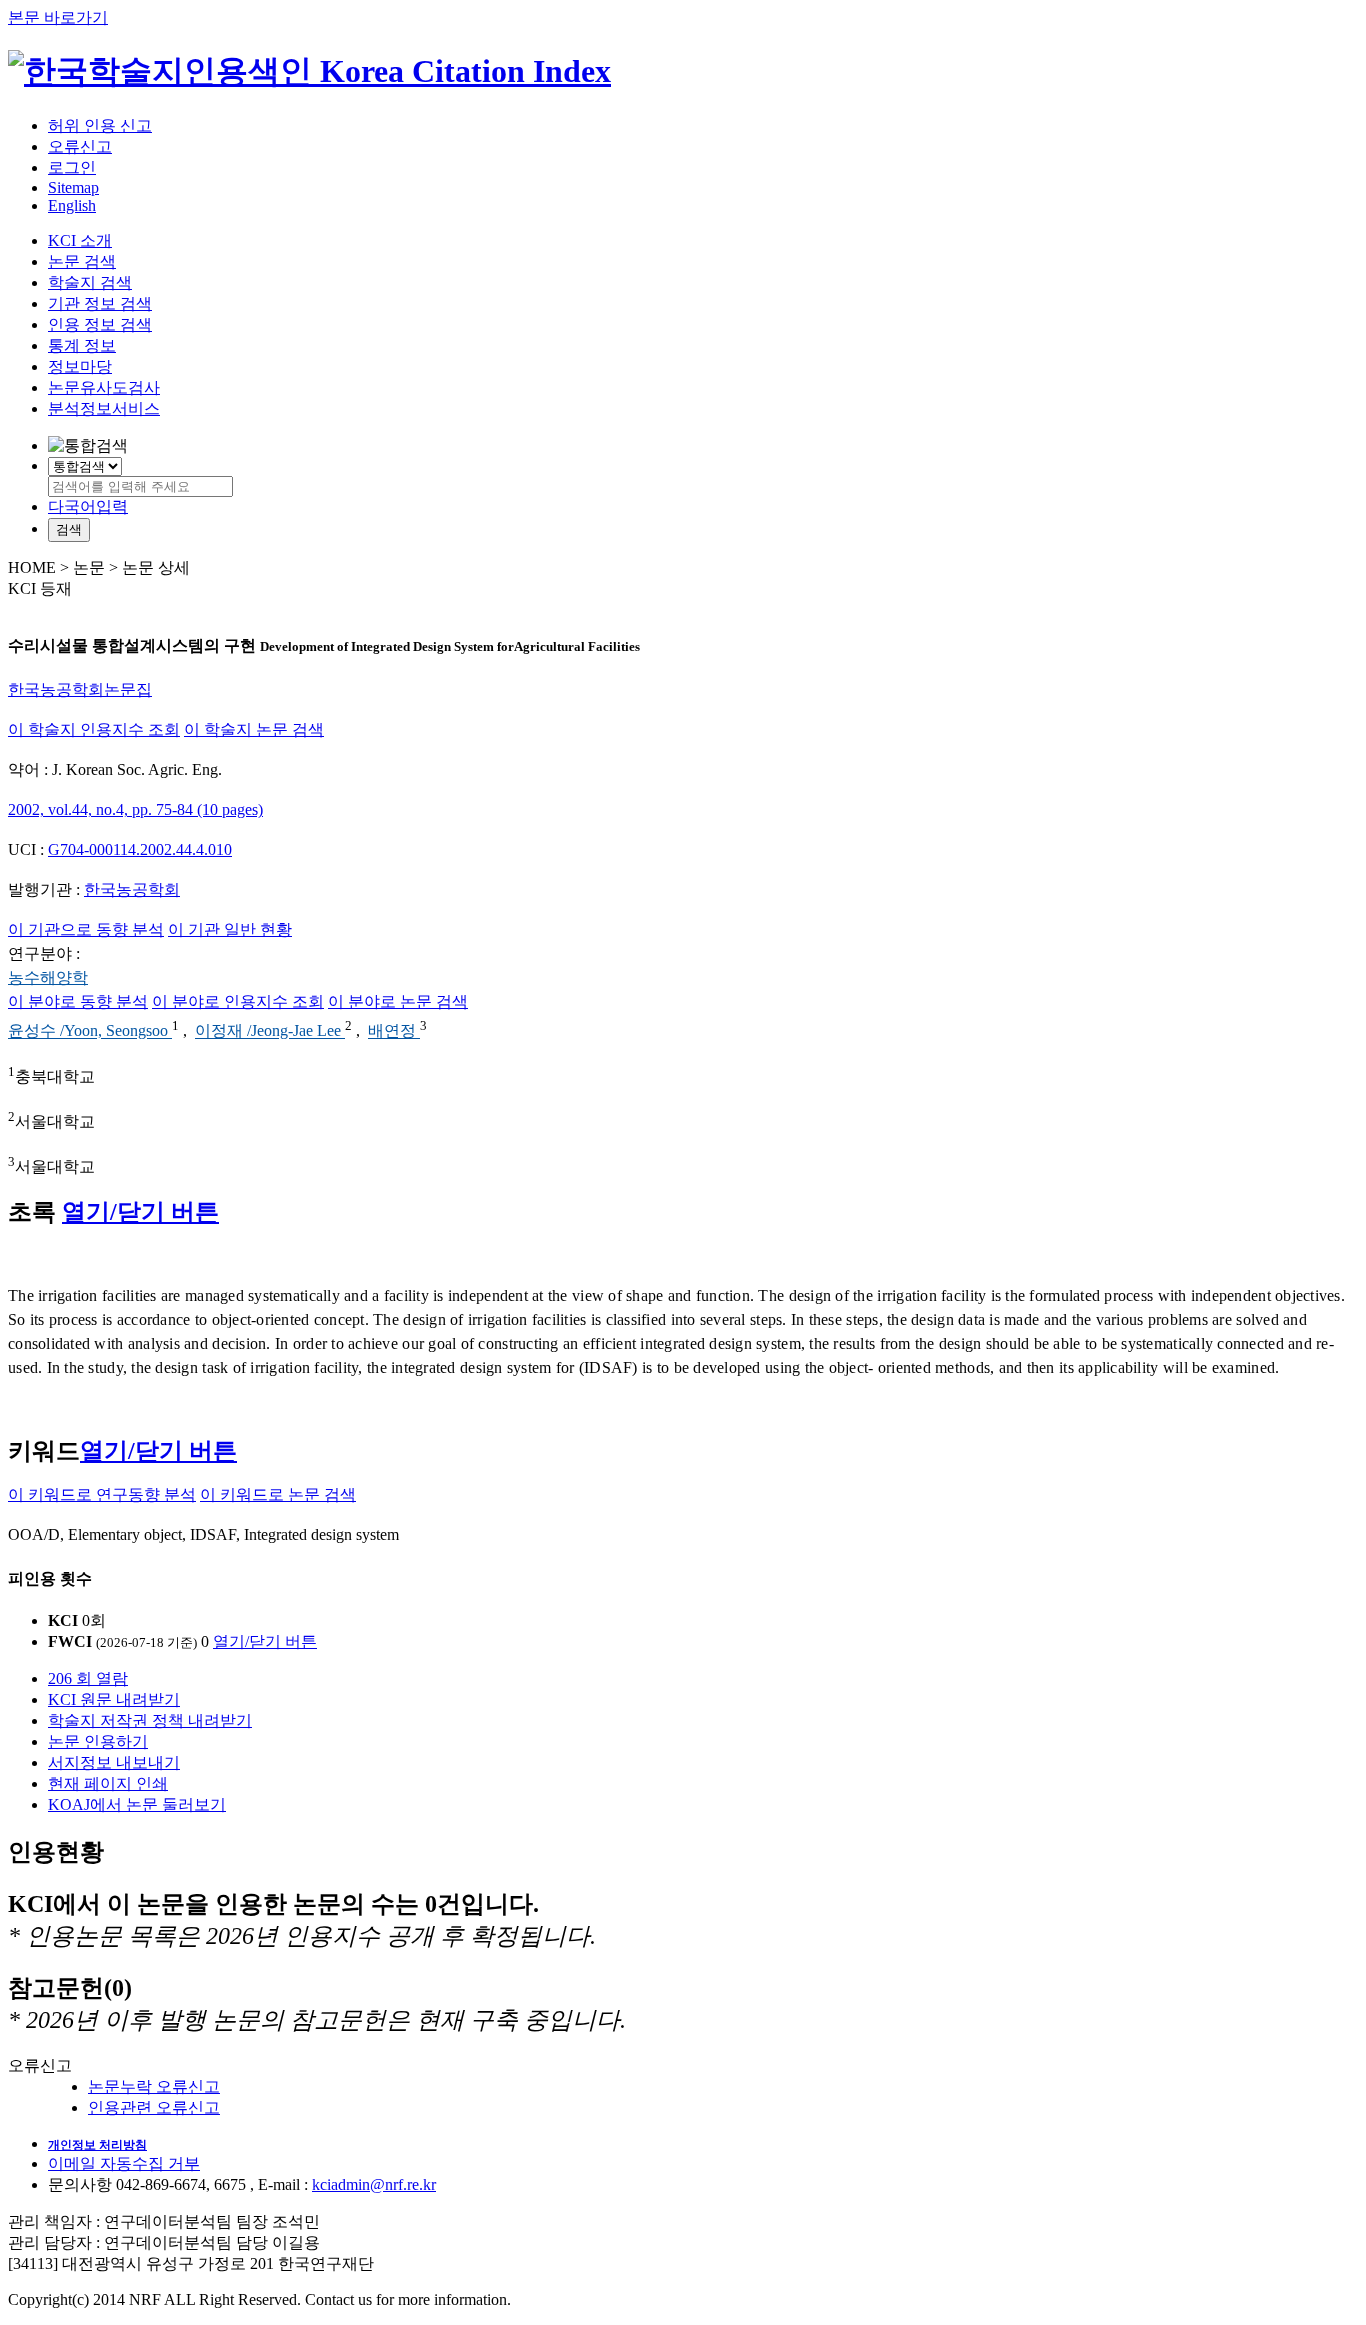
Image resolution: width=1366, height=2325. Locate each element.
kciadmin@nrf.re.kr (374, 2184)
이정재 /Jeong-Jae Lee (270, 1031)
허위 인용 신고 (100, 125)
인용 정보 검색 (100, 324)
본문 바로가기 (58, 17)
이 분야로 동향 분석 (78, 1001)
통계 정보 (82, 345)
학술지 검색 (90, 282)
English (72, 205)
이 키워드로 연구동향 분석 (102, 1494)
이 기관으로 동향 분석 (86, 929)
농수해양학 (48, 977)
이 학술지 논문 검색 (254, 729)
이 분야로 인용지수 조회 (238, 1001)
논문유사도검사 (104, 387)
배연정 (394, 1031)
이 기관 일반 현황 (230, 929)
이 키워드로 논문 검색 (278, 1494)
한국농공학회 (132, 889)
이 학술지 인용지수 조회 (94, 729)
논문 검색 (82, 261)
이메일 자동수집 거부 (124, 2163)
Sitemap (73, 187)
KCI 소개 (80, 240)
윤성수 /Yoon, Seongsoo (90, 1031)
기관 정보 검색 (100, 303)
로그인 (72, 167)
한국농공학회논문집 (80, 689)
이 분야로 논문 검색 (398, 1001)
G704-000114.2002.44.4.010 (140, 849)
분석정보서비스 (104, 408)
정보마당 (80, 366)
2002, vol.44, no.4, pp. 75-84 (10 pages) (135, 809)
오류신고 (80, 146)
